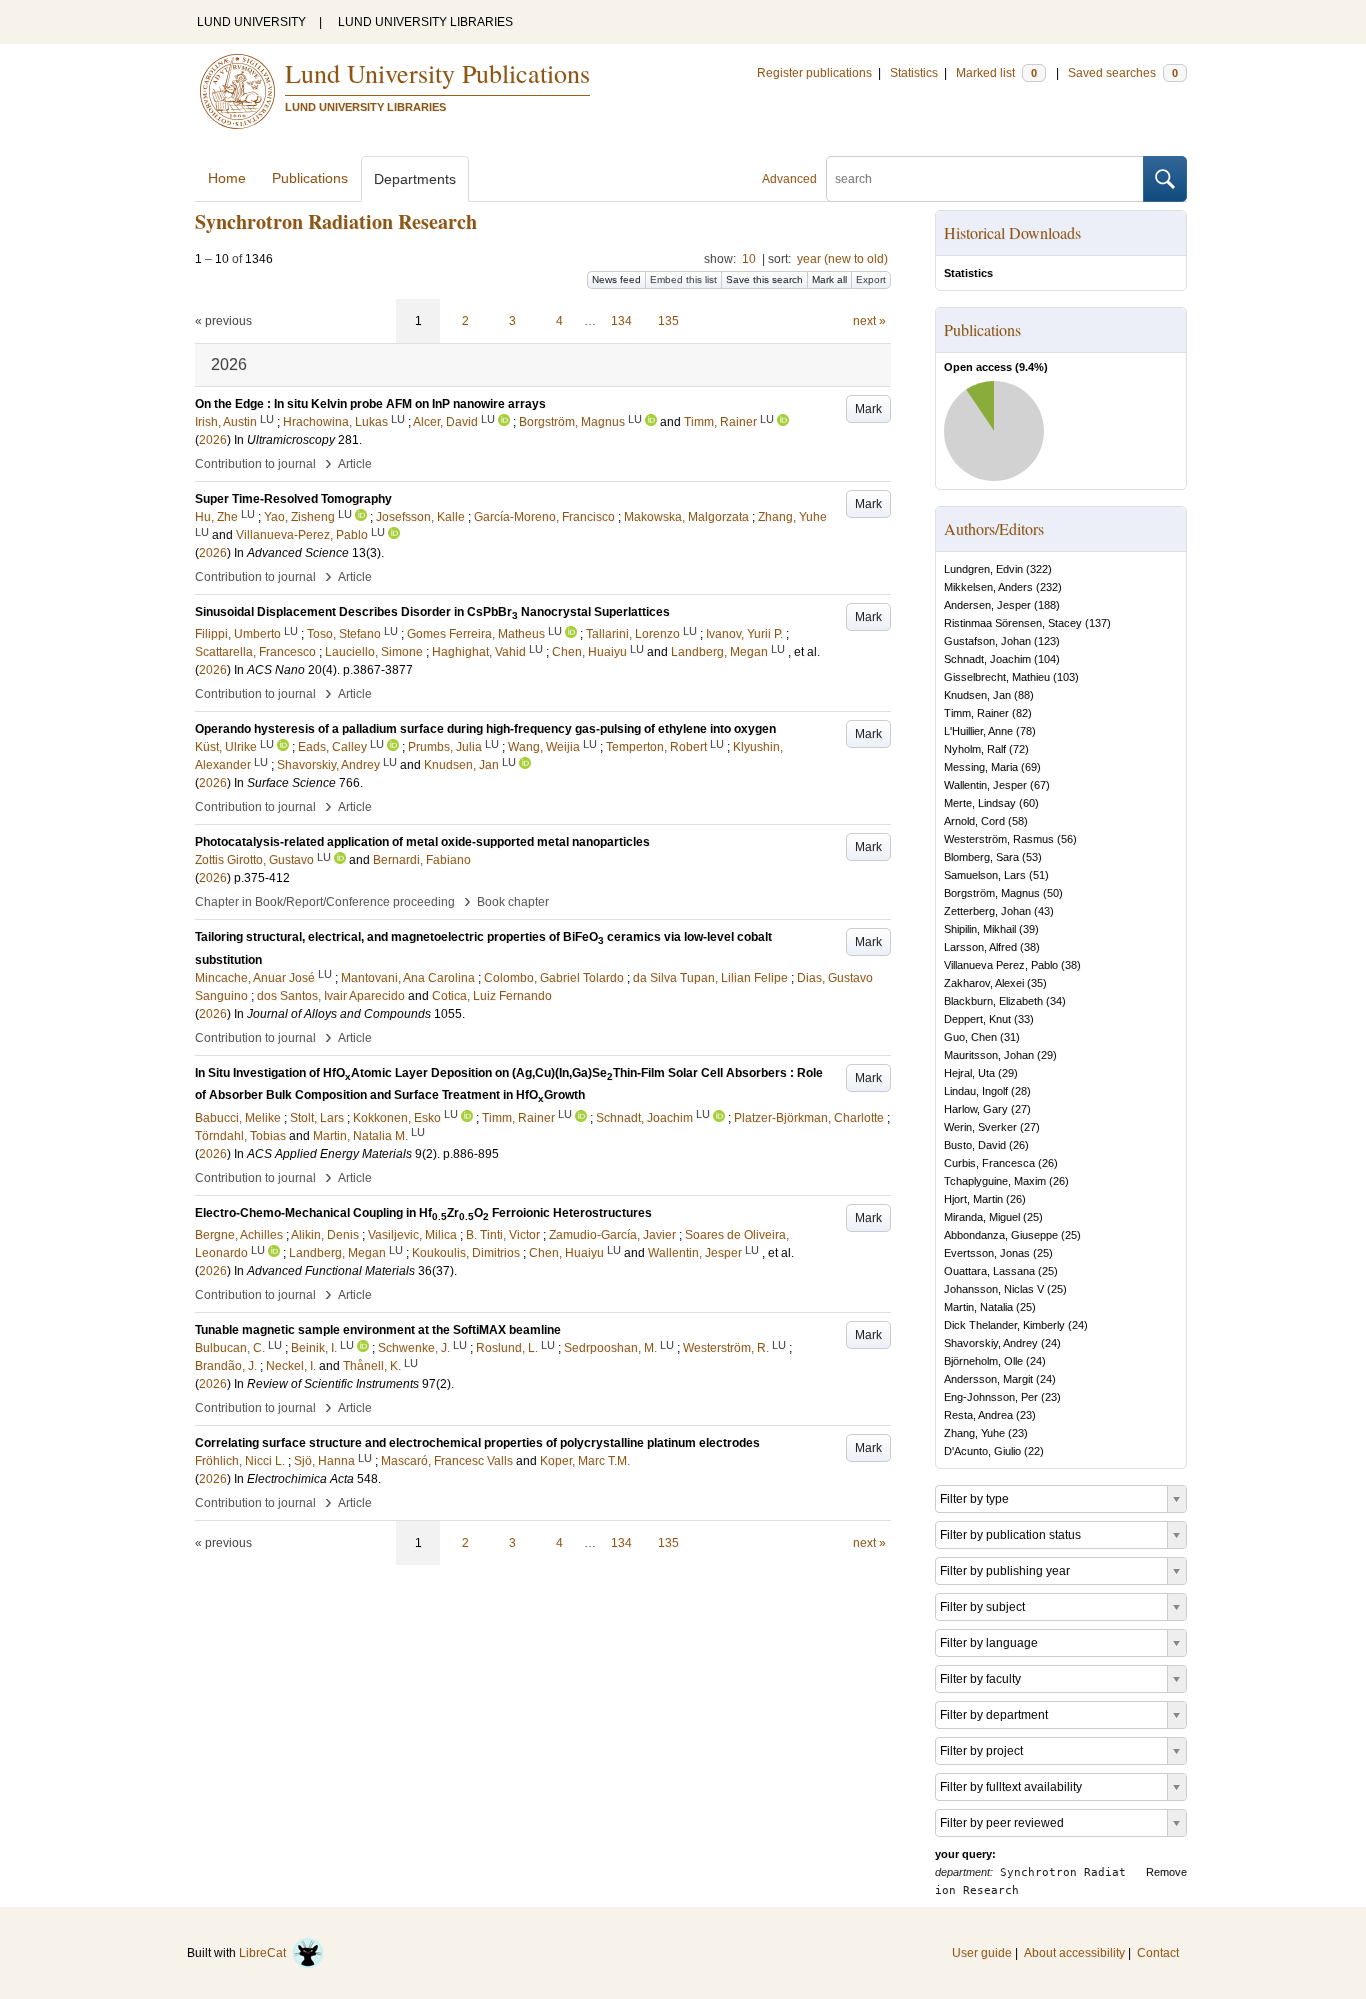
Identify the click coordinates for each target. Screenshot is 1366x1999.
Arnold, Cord (974, 821)
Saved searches (1123, 73)
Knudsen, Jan (977, 695)
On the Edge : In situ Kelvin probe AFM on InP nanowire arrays (370, 404)
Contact (1158, 1953)
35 (1037, 983)
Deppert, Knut (977, 1019)
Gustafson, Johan (987, 641)
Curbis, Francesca (989, 1163)
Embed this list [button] (683, 279)
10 (749, 259)
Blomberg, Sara (981, 857)
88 (1024, 695)
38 (1030, 947)
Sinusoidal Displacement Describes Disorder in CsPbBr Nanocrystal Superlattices (432, 612)
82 (1022, 713)
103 (1066, 677)
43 (1044, 911)
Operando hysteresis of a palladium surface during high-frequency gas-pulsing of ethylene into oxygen (485, 729)
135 (668, 321)
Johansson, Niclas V (994, 1289)
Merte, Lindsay (980, 803)
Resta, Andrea (978, 1415)
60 (1029, 803)
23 (1051, 1397)
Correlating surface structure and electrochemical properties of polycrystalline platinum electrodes (477, 1443)
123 (1047, 641)
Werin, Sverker (980, 1127)
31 (1010, 1037)
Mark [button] (868, 409)
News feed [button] (616, 279)
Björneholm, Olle (983, 1361)
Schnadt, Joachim (987, 659)
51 (1039, 875)
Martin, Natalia (978, 1307)
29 (1047, 1055)
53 (1032, 857)
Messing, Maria (981, 767)
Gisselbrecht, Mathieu (997, 677)
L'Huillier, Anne (978, 731)
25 (1033, 1217)
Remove (1166, 1872)
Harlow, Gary (976, 1109)
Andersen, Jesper (987, 605)
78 (1026, 731)
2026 (213, 440)
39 (1029, 929)
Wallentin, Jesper (985, 785)
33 (1024, 1019)
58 (1018, 821)
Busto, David (975, 1145)
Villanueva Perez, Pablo (1001, 965)
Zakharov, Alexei (984, 983)
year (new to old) (842, 259)
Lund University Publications (437, 73)
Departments (415, 179)
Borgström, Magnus (992, 893)
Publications (310, 178)
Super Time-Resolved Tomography (293, 499)
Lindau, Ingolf (976, 1091)
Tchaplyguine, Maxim (995, 1181)
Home (227, 178)
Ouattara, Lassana (989, 1271)
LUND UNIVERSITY (251, 22)
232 (1049, 587)
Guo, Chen (970, 1037)
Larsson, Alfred (980, 947)
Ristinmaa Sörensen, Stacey (1013, 623)
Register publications (814, 73)
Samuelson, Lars (985, 875)
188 (1047, 605)
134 (621, 321)
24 (1078, 1325)
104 (1047, 659)
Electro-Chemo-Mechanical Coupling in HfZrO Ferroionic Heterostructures (423, 1213)
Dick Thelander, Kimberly (1004, 1325)
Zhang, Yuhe (974, 1433)
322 (1039, 569)
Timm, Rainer (976, 713)
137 (1098, 623)
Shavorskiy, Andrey (991, 1343)
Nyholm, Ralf (975, 749)
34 (1056, 1001)
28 (1021, 1091)
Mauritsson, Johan (989, 1055)
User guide (982, 1953)
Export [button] (871, 279)
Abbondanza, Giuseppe (1001, 1235)
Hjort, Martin (973, 1199)
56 (1067, 839)
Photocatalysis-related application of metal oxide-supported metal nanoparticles (422, 842)
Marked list (996, 73)
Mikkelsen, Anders (988, 587)
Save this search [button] (764, 279)
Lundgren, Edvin (983, 569)
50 (1053, 893)
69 (1031, 767)
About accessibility (1074, 1953)
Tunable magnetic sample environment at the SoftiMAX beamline (378, 1330)
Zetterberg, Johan (987, 911)
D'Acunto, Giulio (982, 1451)
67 (1040, 785)
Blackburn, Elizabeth (993, 1001)
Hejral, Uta (969, 1073)
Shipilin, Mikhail (980, 929)
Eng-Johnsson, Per (991, 1397)
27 (1021, 1109)
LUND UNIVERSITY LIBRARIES (425, 22)
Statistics (914, 73)
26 (1019, 1145)
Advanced (789, 179)
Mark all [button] (829, 279)
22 (1034, 1451)
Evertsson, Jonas (987, 1253)
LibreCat (265, 1953)
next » (869, 321)
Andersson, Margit (988, 1379)
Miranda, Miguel (982, 1217)
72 (1019, 749)
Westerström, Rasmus (999, 839)
